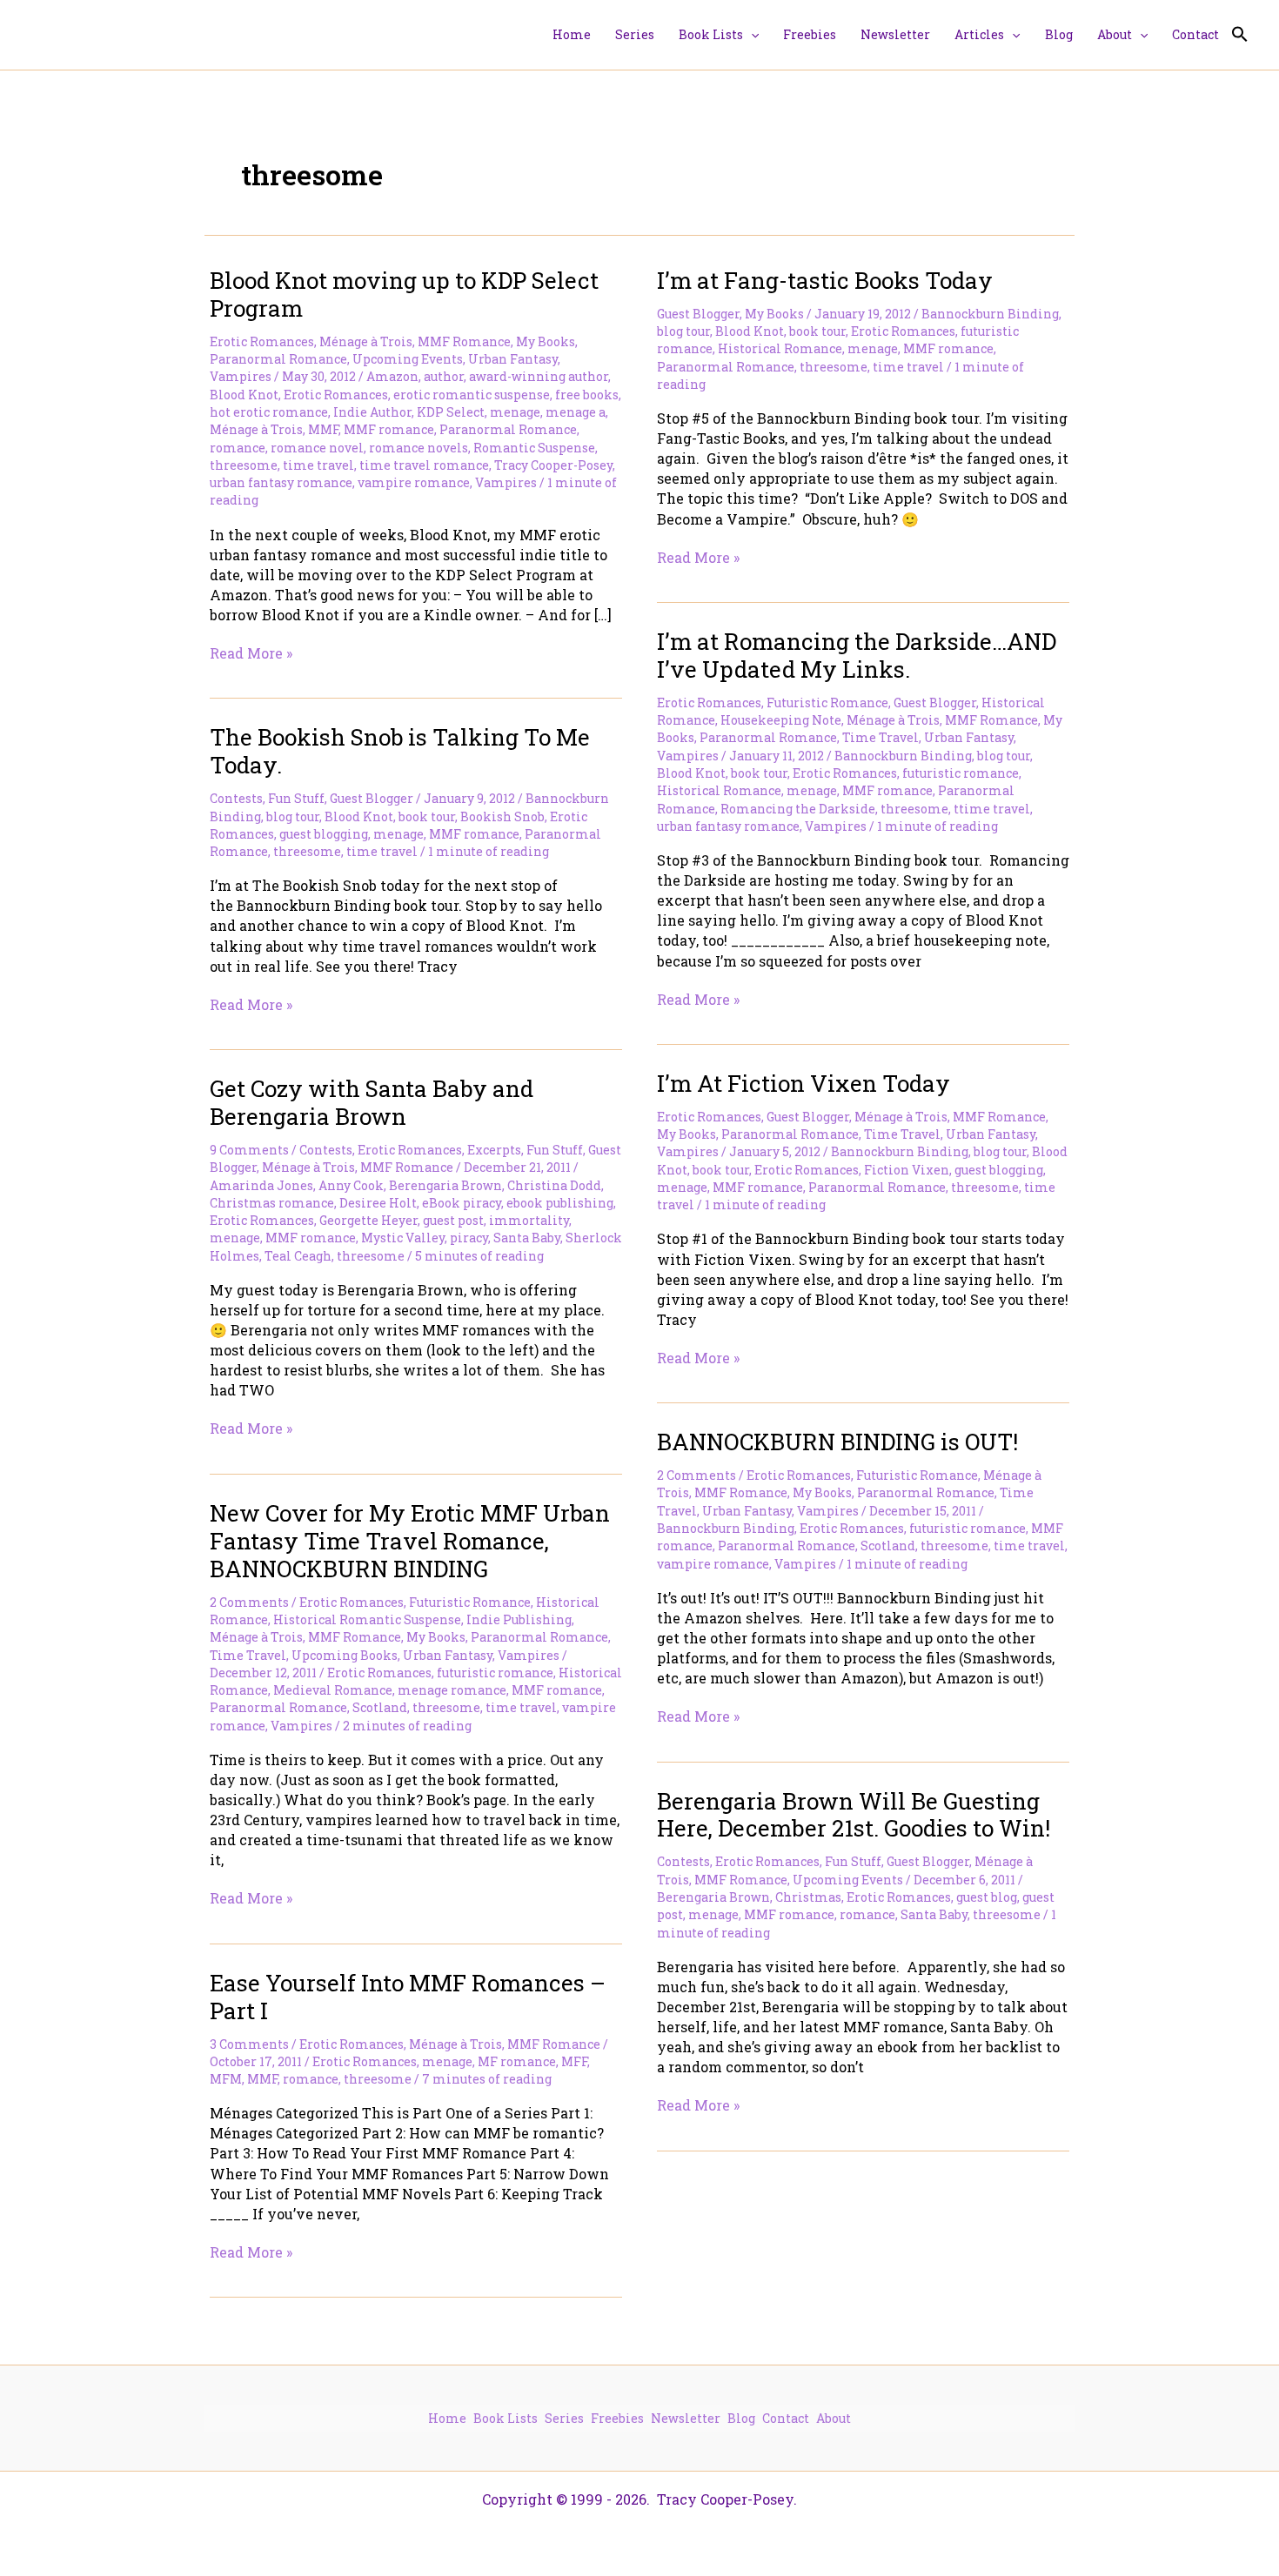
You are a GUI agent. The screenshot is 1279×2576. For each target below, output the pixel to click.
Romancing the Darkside (798, 809)
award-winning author (539, 376)
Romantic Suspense (534, 448)
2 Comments (696, 1475)
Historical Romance (780, 348)
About (834, 2418)
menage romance (452, 1690)
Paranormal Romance (278, 359)
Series (564, 2418)
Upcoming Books (345, 1655)
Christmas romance (272, 1203)
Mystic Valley (403, 1238)
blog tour (683, 331)
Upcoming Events (408, 359)
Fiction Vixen (907, 1170)
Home (447, 2418)
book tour (817, 331)
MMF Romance (464, 341)
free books (587, 395)
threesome (244, 465)
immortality (529, 1220)
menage (515, 412)
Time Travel (881, 737)
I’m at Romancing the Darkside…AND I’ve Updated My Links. (857, 655)
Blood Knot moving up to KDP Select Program (404, 294)
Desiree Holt (378, 1203)
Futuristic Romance (827, 703)
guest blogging (324, 834)
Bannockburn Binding (990, 314)
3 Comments (249, 2044)
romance (238, 448)
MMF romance (389, 429)
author (444, 376)
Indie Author (372, 412)
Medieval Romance (333, 1690)
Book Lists (506, 2418)
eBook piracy (462, 1203)
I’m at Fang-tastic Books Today (825, 280)
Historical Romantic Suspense (367, 1619)
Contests (236, 798)
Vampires (241, 376)
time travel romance (424, 465)
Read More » (251, 653)
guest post (453, 1220)
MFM (226, 2079)
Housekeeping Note (781, 720)
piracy (469, 1238)
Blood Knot (244, 395)
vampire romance (414, 482)
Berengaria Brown (445, 1185)
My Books (546, 341)
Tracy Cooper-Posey (553, 465)
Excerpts (494, 1150)
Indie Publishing (519, 1619)
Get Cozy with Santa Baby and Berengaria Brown (372, 1102)
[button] (751, 35)
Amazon (392, 376)
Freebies (617, 2418)
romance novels (419, 448)
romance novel (317, 448)
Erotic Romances (262, 341)
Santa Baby (527, 1238)
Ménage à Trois (366, 341)
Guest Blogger (698, 314)
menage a (576, 412)
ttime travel (992, 809)
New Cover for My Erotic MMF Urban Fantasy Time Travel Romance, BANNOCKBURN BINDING (410, 1541)
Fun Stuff (296, 798)
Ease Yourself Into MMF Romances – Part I (408, 1997)
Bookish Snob (502, 816)
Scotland (888, 1546)
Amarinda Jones (261, 1185)
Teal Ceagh (298, 1256)
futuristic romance (961, 773)
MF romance (517, 2061)
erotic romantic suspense (472, 395)
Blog (741, 2418)
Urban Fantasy (513, 359)
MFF (574, 2061)
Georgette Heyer (368, 1220)
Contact (786, 2418)
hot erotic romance (269, 412)
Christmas (808, 1897)
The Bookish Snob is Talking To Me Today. (400, 751)
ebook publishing (560, 1203)
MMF (323, 429)
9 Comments (249, 1150)
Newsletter (686, 2418)
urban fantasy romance (281, 482)
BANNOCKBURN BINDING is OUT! (837, 1442)
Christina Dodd (554, 1185)
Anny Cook (351, 1185)
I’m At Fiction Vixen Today (804, 1083)
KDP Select (451, 412)
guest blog (987, 1897)
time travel (318, 465)
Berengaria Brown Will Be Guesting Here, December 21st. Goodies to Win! (854, 1815)
